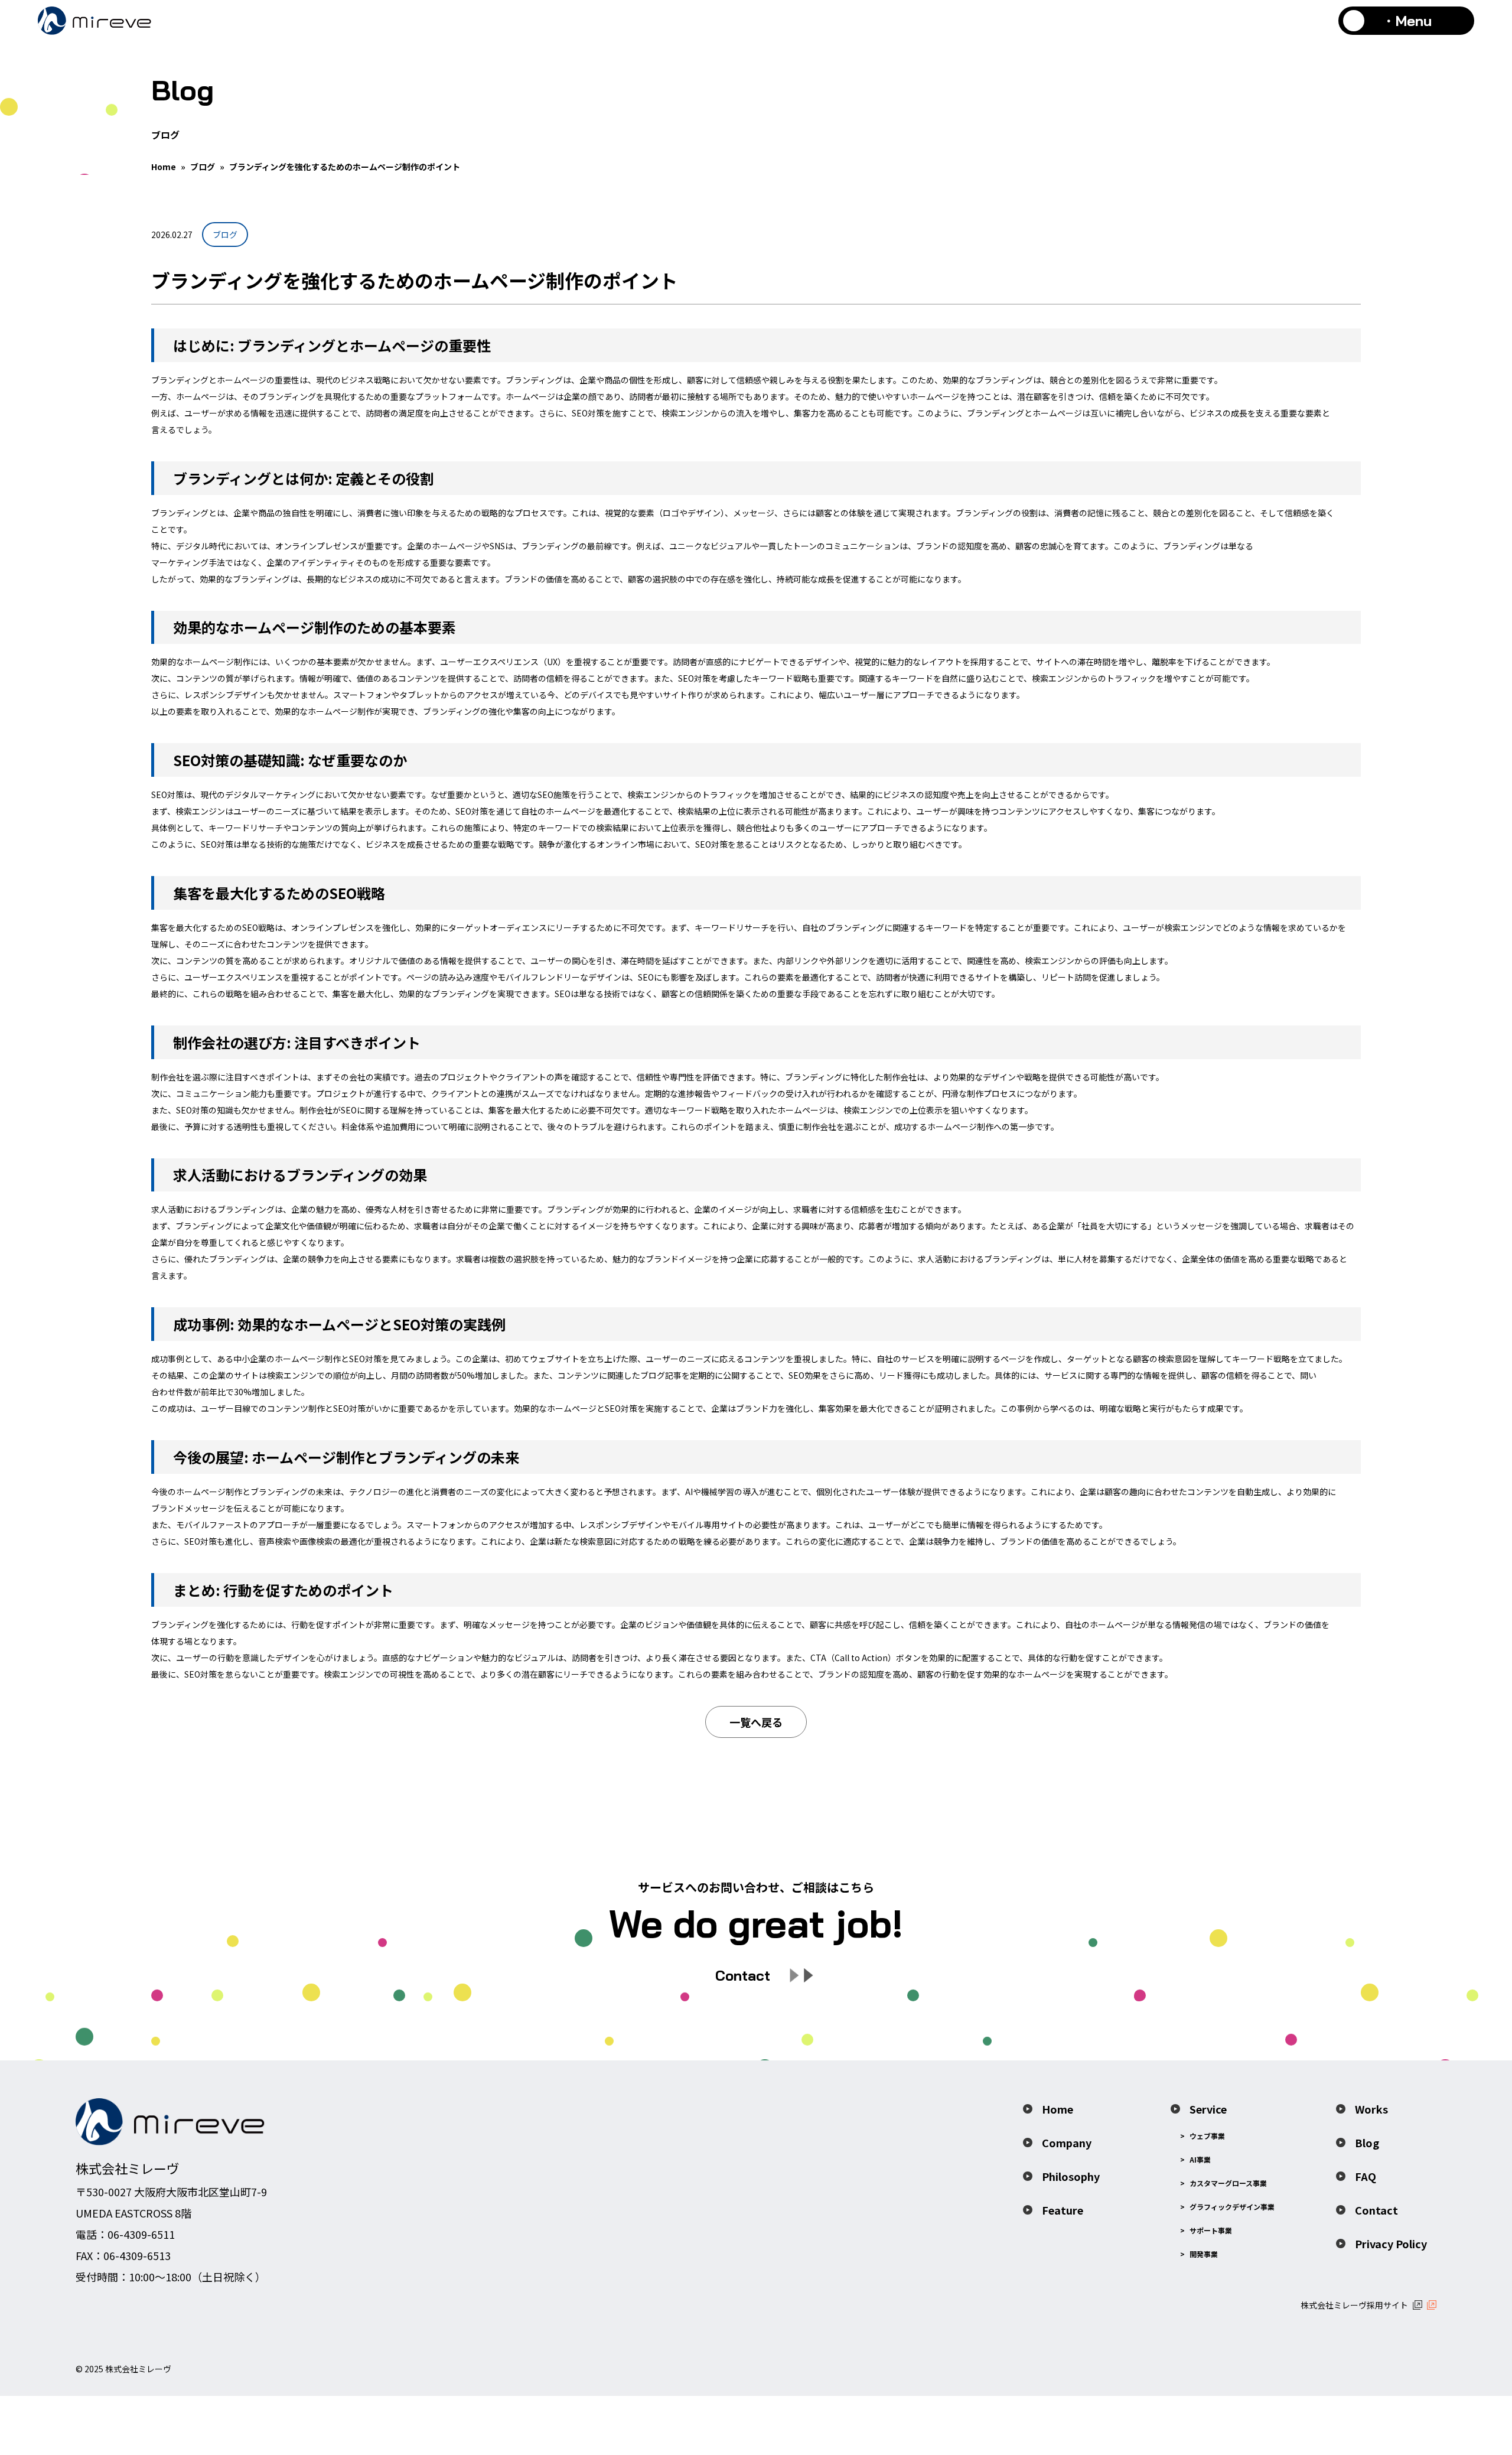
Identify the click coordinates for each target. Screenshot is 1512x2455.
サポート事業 (1211, 2230)
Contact (1376, 2210)
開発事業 (1204, 2254)
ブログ (203, 167)
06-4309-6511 (141, 2234)
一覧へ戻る (756, 1722)
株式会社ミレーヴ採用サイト (1354, 2305)
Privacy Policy (1391, 2244)
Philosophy (1071, 2176)
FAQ (1366, 2176)
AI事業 (1200, 2159)
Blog (1367, 2143)
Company (1067, 2143)
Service (1208, 2109)
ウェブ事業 (1207, 2136)
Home (164, 167)
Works (1371, 2109)
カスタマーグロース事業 (1228, 2183)
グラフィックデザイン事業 (1232, 2207)
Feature (1063, 2210)
